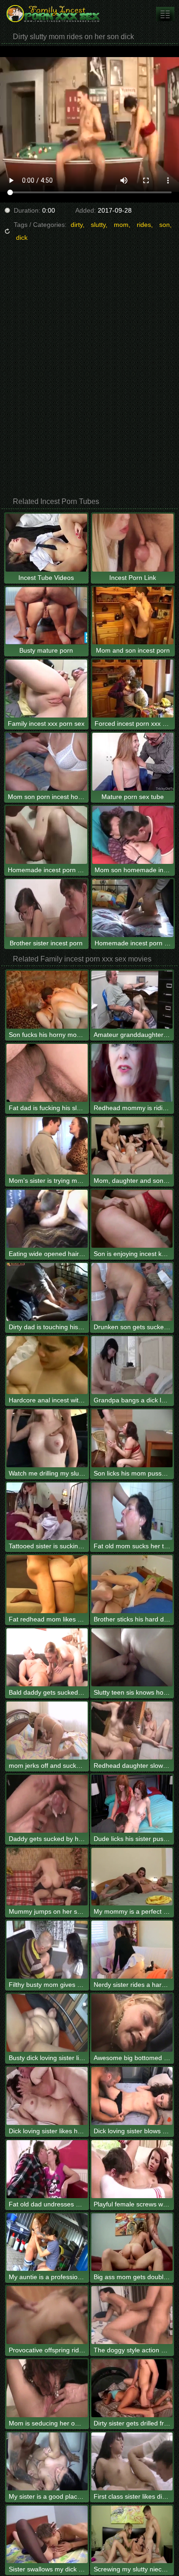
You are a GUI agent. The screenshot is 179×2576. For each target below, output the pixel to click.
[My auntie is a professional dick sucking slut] (47, 2242)
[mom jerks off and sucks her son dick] (47, 1731)
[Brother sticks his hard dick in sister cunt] (132, 1584)
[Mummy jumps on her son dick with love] (47, 1877)
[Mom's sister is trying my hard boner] (47, 1146)
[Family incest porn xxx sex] (55, 14)
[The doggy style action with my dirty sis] (132, 2315)
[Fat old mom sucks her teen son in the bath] (132, 1511)
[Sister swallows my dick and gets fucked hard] (47, 2535)
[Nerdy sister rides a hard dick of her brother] (132, 1950)
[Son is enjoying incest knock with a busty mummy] (132, 1219)
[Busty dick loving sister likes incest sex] (47, 2023)
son (165, 225)
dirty (77, 225)
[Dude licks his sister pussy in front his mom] (132, 1804)
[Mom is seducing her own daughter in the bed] (47, 2388)
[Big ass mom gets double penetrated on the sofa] (132, 2242)
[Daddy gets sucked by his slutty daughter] (47, 1804)
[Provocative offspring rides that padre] (47, 2315)
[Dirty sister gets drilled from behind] (132, 2388)
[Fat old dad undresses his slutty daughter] (47, 2169)
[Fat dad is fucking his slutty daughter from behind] (47, 1073)
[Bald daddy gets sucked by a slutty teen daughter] (47, 1657)
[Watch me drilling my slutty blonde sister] (47, 1438)
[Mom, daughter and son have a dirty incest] (132, 1146)
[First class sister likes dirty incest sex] (132, 2461)
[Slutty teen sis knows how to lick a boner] (132, 1657)
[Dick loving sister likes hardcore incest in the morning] (47, 2096)
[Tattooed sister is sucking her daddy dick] (47, 1511)
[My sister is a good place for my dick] (47, 2461)
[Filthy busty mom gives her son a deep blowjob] (47, 1950)
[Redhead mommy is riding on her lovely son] (132, 1073)
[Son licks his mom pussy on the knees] (132, 1438)
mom (121, 225)
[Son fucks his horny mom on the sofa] (47, 1000)
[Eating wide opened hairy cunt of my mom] (47, 1219)
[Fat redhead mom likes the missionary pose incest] (47, 1584)
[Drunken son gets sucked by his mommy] (132, 1292)
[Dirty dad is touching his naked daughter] (47, 1292)
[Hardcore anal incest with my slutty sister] (47, 1365)
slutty (98, 225)
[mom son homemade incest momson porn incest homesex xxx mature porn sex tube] (165, 14)
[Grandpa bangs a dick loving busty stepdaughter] (132, 1365)
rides (144, 225)
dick (22, 237)
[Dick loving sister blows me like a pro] (132, 2096)
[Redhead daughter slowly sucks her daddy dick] (132, 1731)
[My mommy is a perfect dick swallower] (132, 1877)
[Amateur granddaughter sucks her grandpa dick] (132, 1000)
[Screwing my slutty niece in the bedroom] (132, 2535)
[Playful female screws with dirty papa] (132, 2169)
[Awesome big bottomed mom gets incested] (132, 2023)
